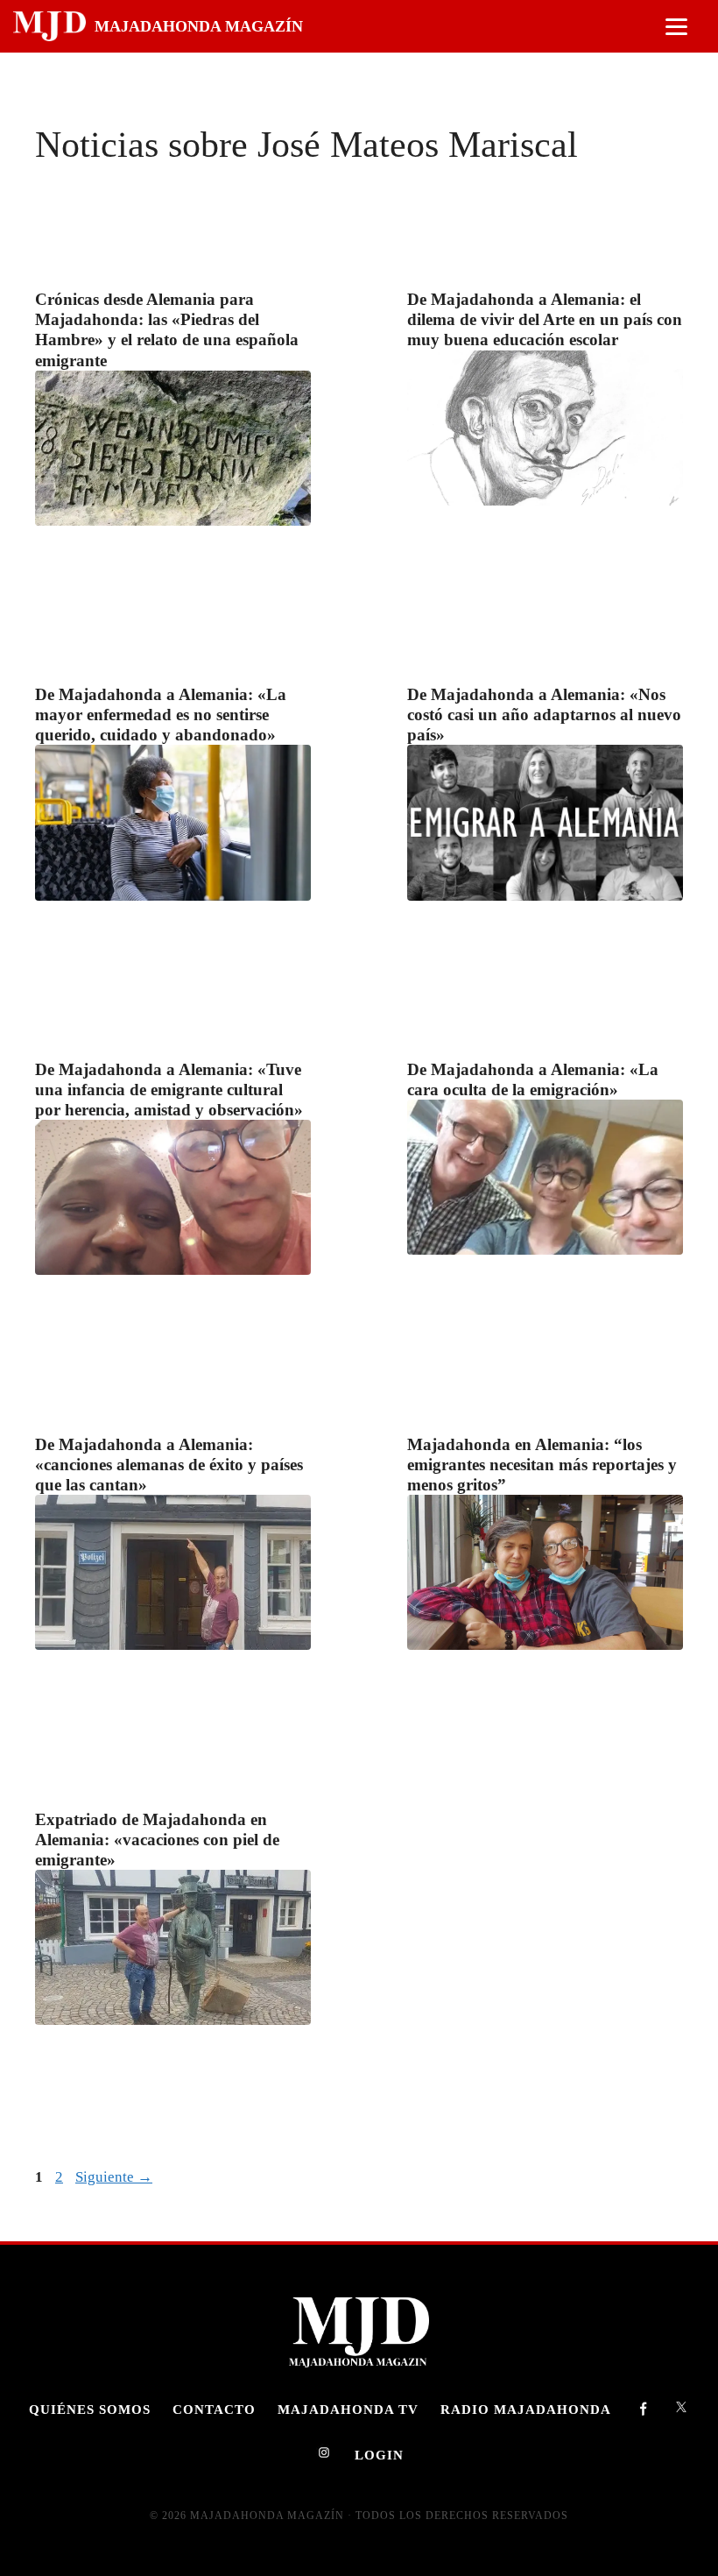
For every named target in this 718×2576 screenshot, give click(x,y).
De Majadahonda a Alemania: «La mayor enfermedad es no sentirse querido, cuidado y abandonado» (161, 715)
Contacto (214, 2409)
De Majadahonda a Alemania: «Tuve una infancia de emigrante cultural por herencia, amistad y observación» (169, 1090)
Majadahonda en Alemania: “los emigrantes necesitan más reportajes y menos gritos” (542, 1465)
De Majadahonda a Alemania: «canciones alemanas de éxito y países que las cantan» (169, 1465)
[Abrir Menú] (676, 27)
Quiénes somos (90, 2409)
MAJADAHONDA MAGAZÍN (199, 26)
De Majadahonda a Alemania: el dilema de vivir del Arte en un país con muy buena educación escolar (545, 319)
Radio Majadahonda (526, 2409)
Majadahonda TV (348, 2409)
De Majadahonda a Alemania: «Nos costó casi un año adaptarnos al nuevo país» (544, 715)
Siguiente (114, 2177)
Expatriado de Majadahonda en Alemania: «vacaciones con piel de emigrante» (157, 1840)
